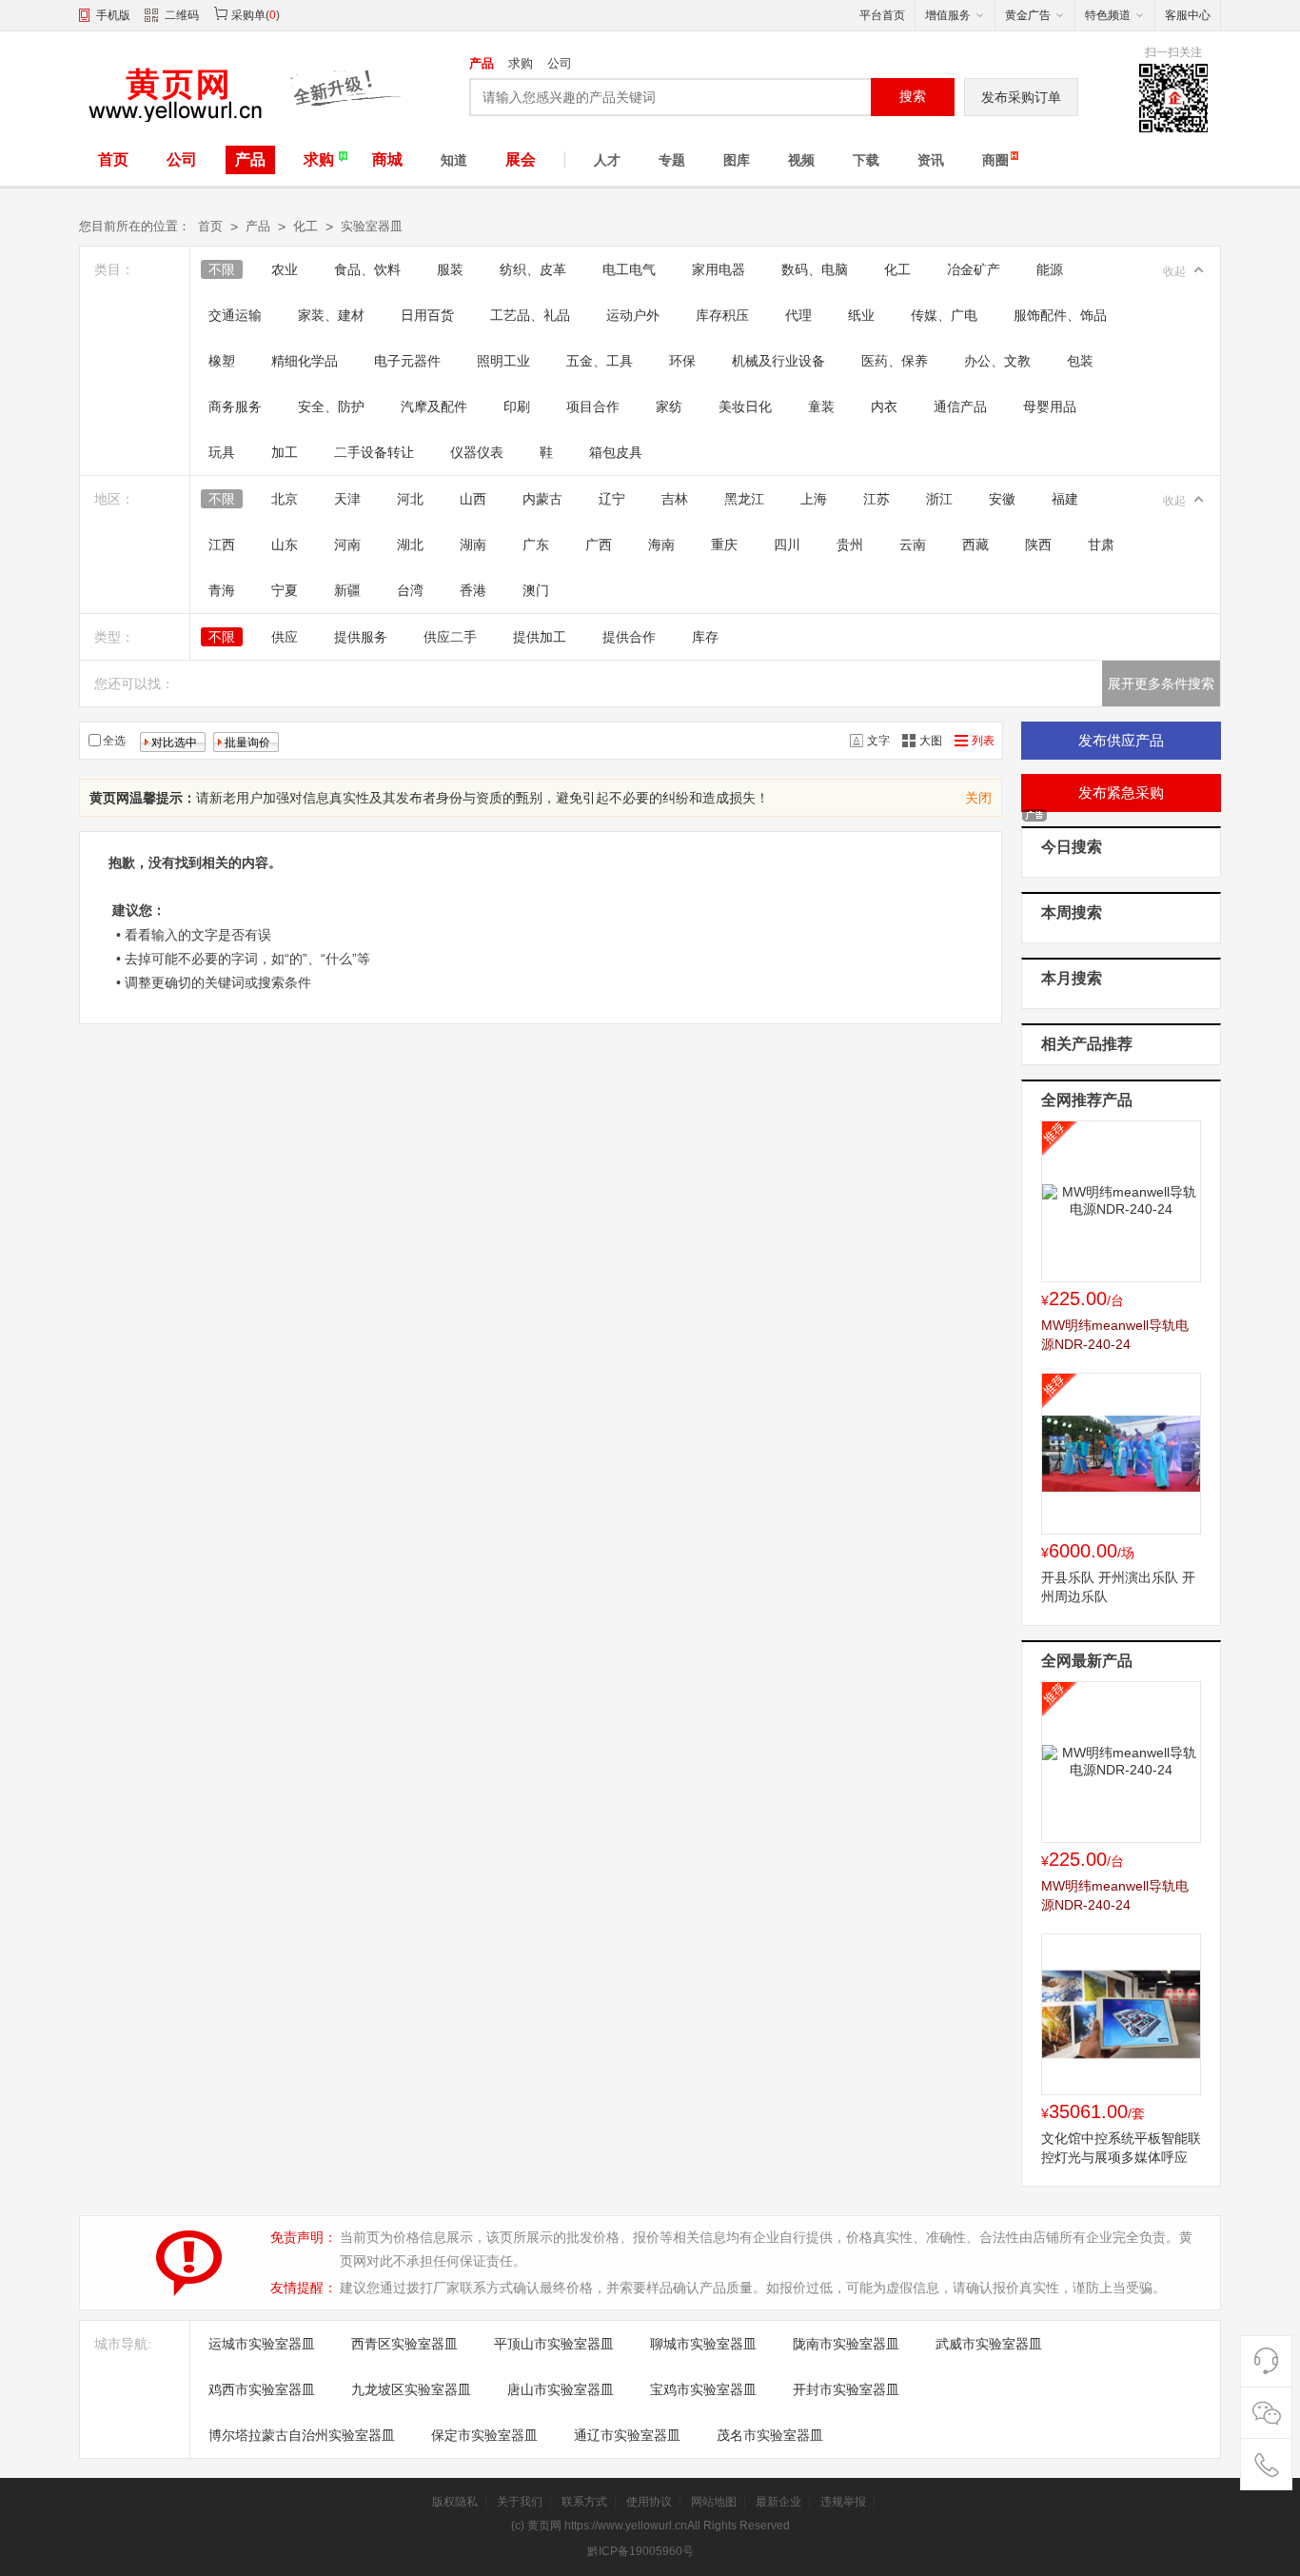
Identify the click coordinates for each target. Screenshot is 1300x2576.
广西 (599, 545)
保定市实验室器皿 (484, 2435)
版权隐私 (455, 2502)
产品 (482, 63)
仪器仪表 (477, 452)
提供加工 (540, 637)
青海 (222, 590)
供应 (285, 637)
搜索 (913, 96)
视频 (801, 160)
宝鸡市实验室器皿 (703, 2389)
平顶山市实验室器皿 (554, 2344)
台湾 (410, 590)
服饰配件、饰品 (1060, 315)
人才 (607, 160)
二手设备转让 (374, 452)
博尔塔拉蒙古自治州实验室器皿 (302, 2435)
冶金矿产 (974, 269)
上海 (814, 499)
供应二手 (450, 637)
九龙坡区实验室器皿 (411, 2389)
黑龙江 (744, 499)
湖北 (410, 545)
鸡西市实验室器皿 (262, 2389)
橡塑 (222, 361)
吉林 (675, 499)
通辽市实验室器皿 (627, 2435)
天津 (347, 499)
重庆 (724, 545)
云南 (913, 545)
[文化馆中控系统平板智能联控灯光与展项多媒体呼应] (1121, 2014)
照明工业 (503, 361)
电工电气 (629, 269)
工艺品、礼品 (530, 315)
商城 (387, 159)
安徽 (1002, 499)
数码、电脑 (815, 269)
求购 (521, 63)
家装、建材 (331, 315)
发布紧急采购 (1121, 793)
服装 (450, 269)
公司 (560, 63)
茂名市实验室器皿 (770, 2435)
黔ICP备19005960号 (640, 2551)
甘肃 (1101, 545)
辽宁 (612, 499)
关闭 (978, 798)
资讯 (931, 160)
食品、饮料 (367, 269)
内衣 (884, 406)
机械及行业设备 (778, 361)
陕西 (1038, 545)
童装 (821, 406)
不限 (222, 269)
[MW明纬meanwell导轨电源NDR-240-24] (1121, 1201)
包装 (1080, 361)
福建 (1065, 499)
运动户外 (633, 315)
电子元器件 (407, 361)
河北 (410, 499)
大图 (931, 741)
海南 (661, 545)
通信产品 (960, 406)
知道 (454, 160)
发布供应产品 (1121, 740)
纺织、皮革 (533, 269)
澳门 (536, 590)
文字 (878, 741)
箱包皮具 (616, 452)
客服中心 (1188, 15)
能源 (1050, 269)
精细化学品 (305, 361)
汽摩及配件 (434, 406)
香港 (473, 590)
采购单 (248, 15)
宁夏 (285, 590)
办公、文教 (997, 361)
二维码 (182, 15)
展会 (521, 159)
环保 (682, 361)
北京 (285, 499)
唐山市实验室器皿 (561, 2389)
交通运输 (235, 315)
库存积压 (722, 315)
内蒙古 (542, 499)
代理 (798, 315)
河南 (347, 545)
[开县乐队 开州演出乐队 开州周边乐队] (1121, 1454)
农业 (285, 269)
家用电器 (719, 269)
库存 (705, 637)
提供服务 (361, 637)
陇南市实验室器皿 (846, 2344)
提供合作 (629, 637)
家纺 (669, 406)
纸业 (861, 315)
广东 (536, 545)
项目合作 (593, 406)
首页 (113, 159)
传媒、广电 (944, 315)
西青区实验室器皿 (404, 2344)
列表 (983, 741)
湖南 (473, 545)
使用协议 (649, 2502)
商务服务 (235, 406)
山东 (285, 545)
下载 (866, 160)
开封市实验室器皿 (846, 2389)
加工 (285, 452)
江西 (222, 545)
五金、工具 (600, 361)
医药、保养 (895, 361)
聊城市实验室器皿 (703, 2344)
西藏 (975, 545)
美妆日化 (745, 406)
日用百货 (427, 315)
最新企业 (778, 2502)
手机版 (113, 15)
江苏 (877, 499)
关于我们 (520, 2502)
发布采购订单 (1021, 97)
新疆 (347, 590)
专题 (672, 160)
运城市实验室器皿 (262, 2344)
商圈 (995, 160)
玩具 (222, 452)
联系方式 (584, 2502)
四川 (787, 545)
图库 (737, 160)
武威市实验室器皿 (989, 2344)
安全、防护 (331, 406)
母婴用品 (1050, 406)
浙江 (939, 499)
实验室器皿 (372, 226)
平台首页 (882, 15)
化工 (305, 226)
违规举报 (843, 2502)
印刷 (517, 406)
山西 (473, 499)
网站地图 (714, 2502)
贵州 (850, 545)
